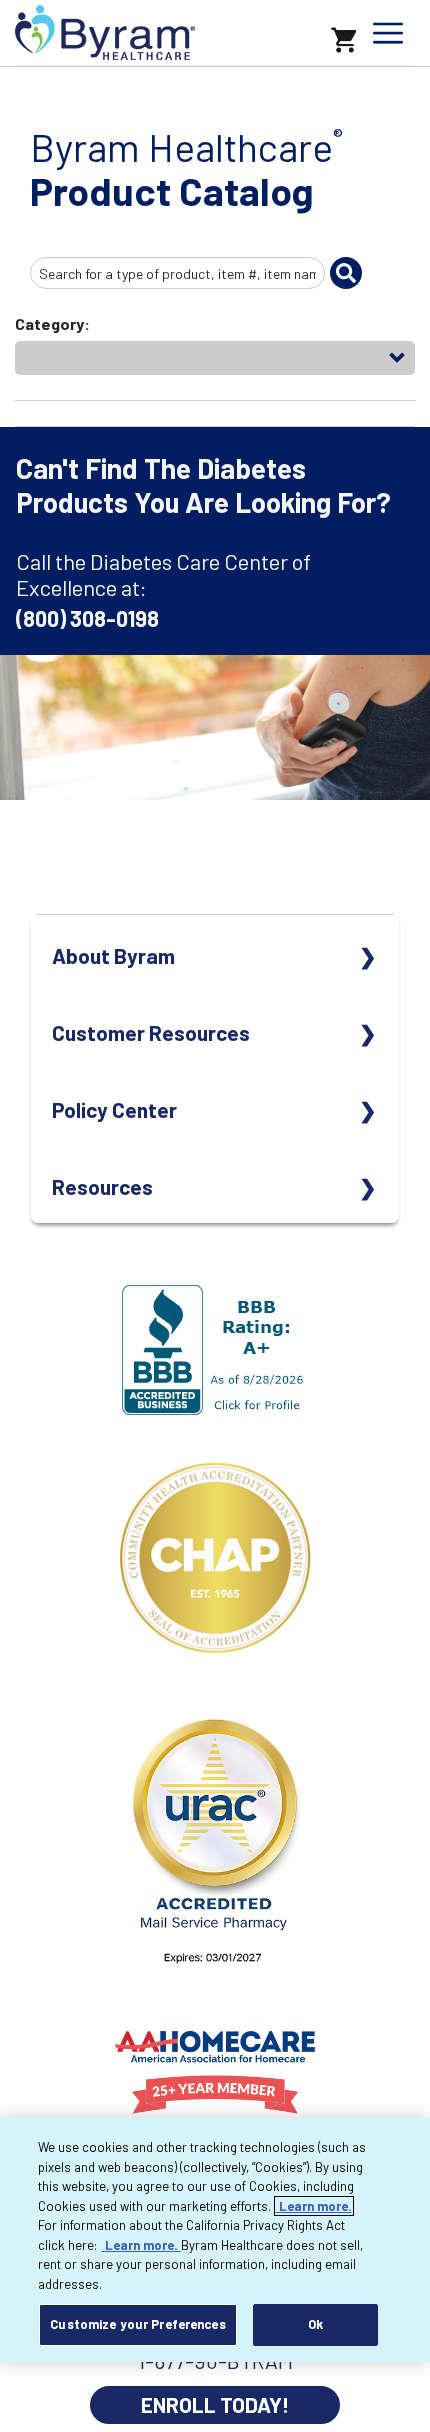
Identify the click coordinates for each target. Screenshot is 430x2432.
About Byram (113, 955)
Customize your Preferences (137, 2324)
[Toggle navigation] (388, 33)
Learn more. (314, 2206)
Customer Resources (151, 1032)
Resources (102, 1186)
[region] (215, 2240)
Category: (52, 323)
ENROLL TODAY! (215, 2404)
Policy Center (114, 1109)
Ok (315, 2324)
